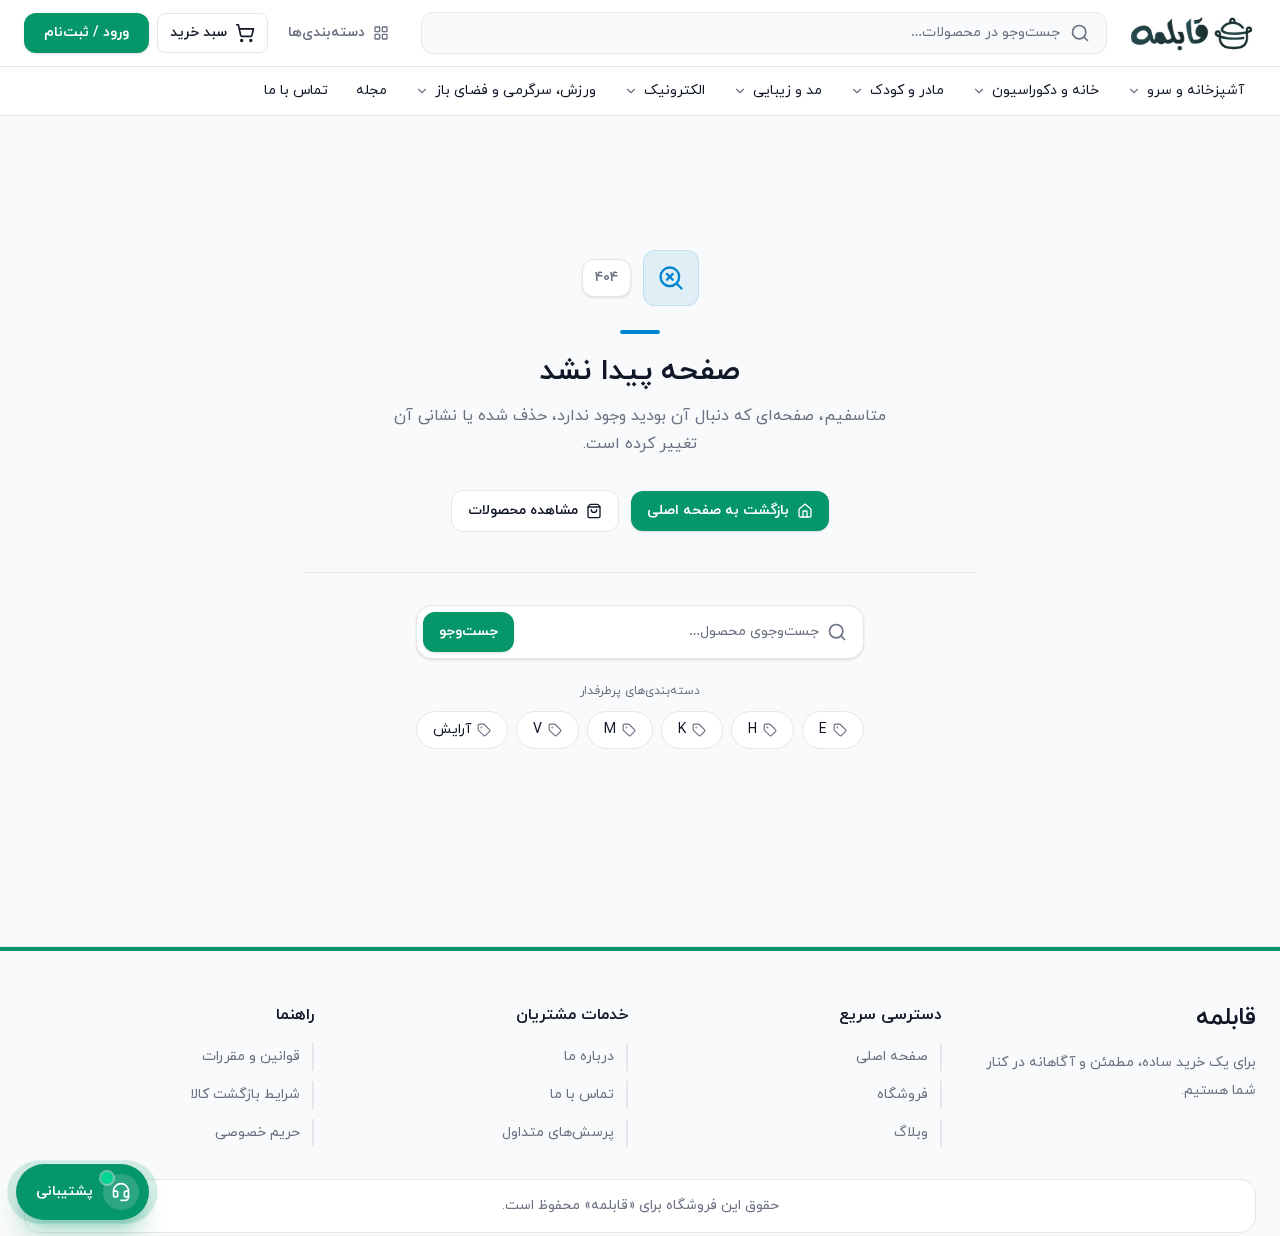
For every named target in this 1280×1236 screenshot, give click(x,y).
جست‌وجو (468, 631)
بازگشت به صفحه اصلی (718, 510)
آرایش (452, 729)
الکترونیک (674, 90)
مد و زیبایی (787, 90)
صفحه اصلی (892, 1056)
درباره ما (589, 1056)
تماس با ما (296, 90)
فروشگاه (902, 1094)
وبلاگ (911, 1132)
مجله (371, 90)
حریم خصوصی (257, 1132)
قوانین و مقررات (251, 1056)
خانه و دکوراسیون (1045, 90)
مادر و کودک (907, 90)
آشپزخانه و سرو (1195, 90)
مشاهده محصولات (523, 510)
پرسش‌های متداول (558, 1132)
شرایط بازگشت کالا (245, 1094)
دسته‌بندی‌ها (326, 32)
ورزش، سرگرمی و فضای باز (515, 90)
